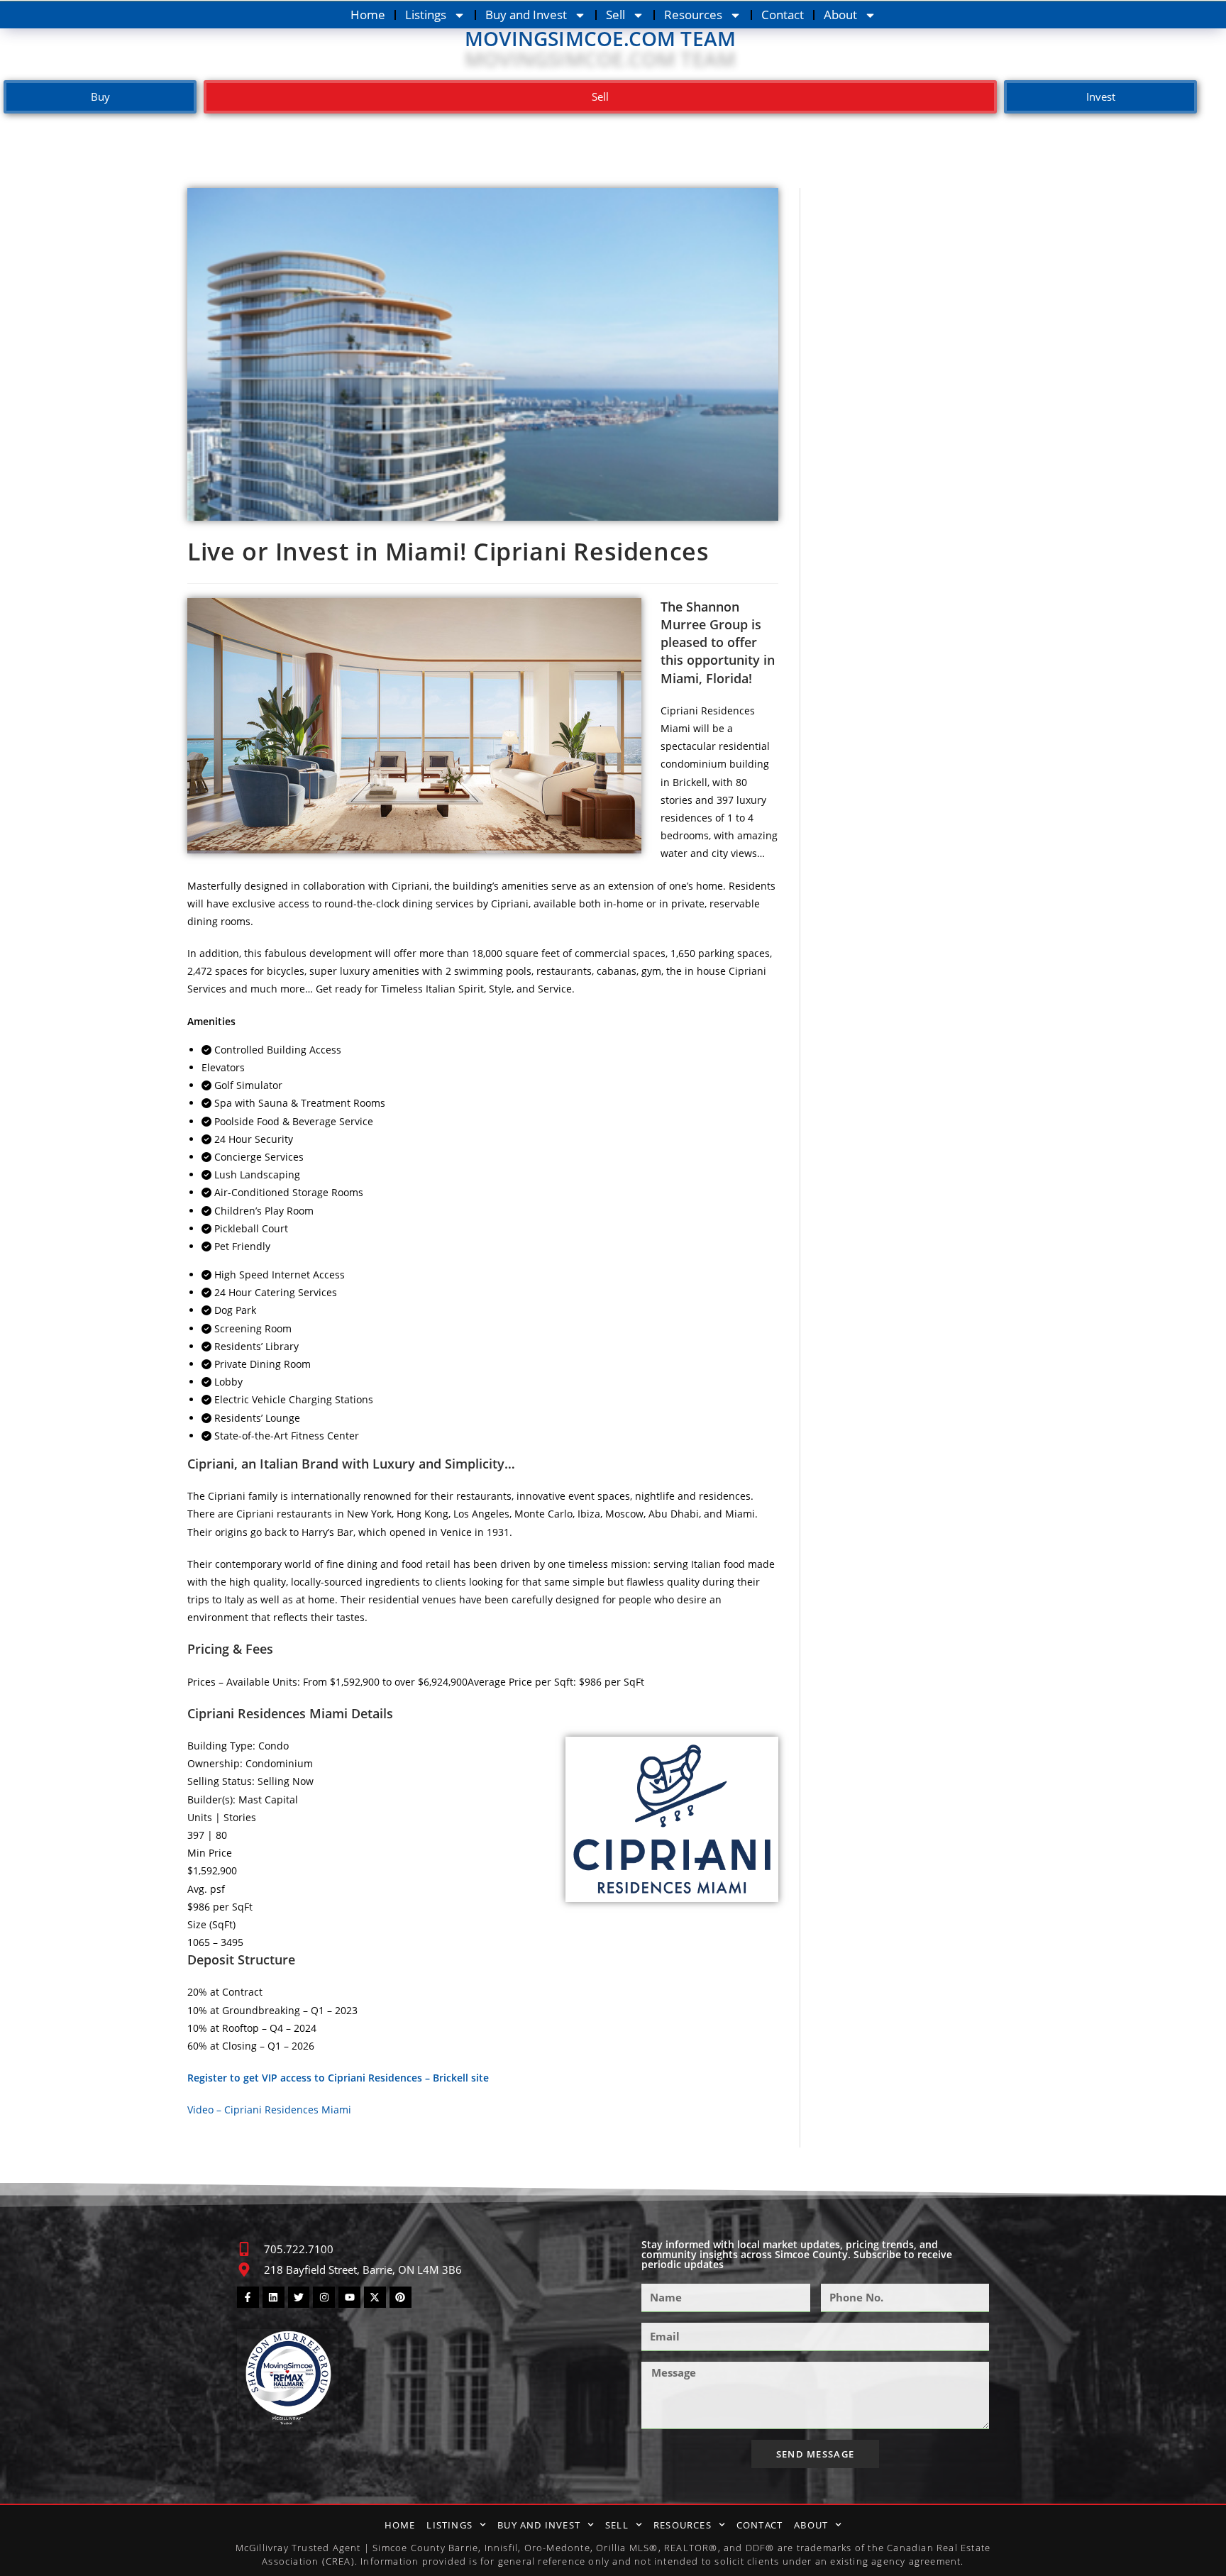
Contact (783, 15)
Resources (693, 15)
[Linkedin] (274, 2298)
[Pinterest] (401, 2298)
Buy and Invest (526, 15)
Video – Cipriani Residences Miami (269, 2110)
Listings (426, 15)
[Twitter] (299, 2298)
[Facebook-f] (248, 2298)
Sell (615, 15)
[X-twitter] (375, 2298)
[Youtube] (349, 2298)
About (840, 15)
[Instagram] (324, 2298)
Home (368, 15)
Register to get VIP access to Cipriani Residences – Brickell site (338, 2078)
